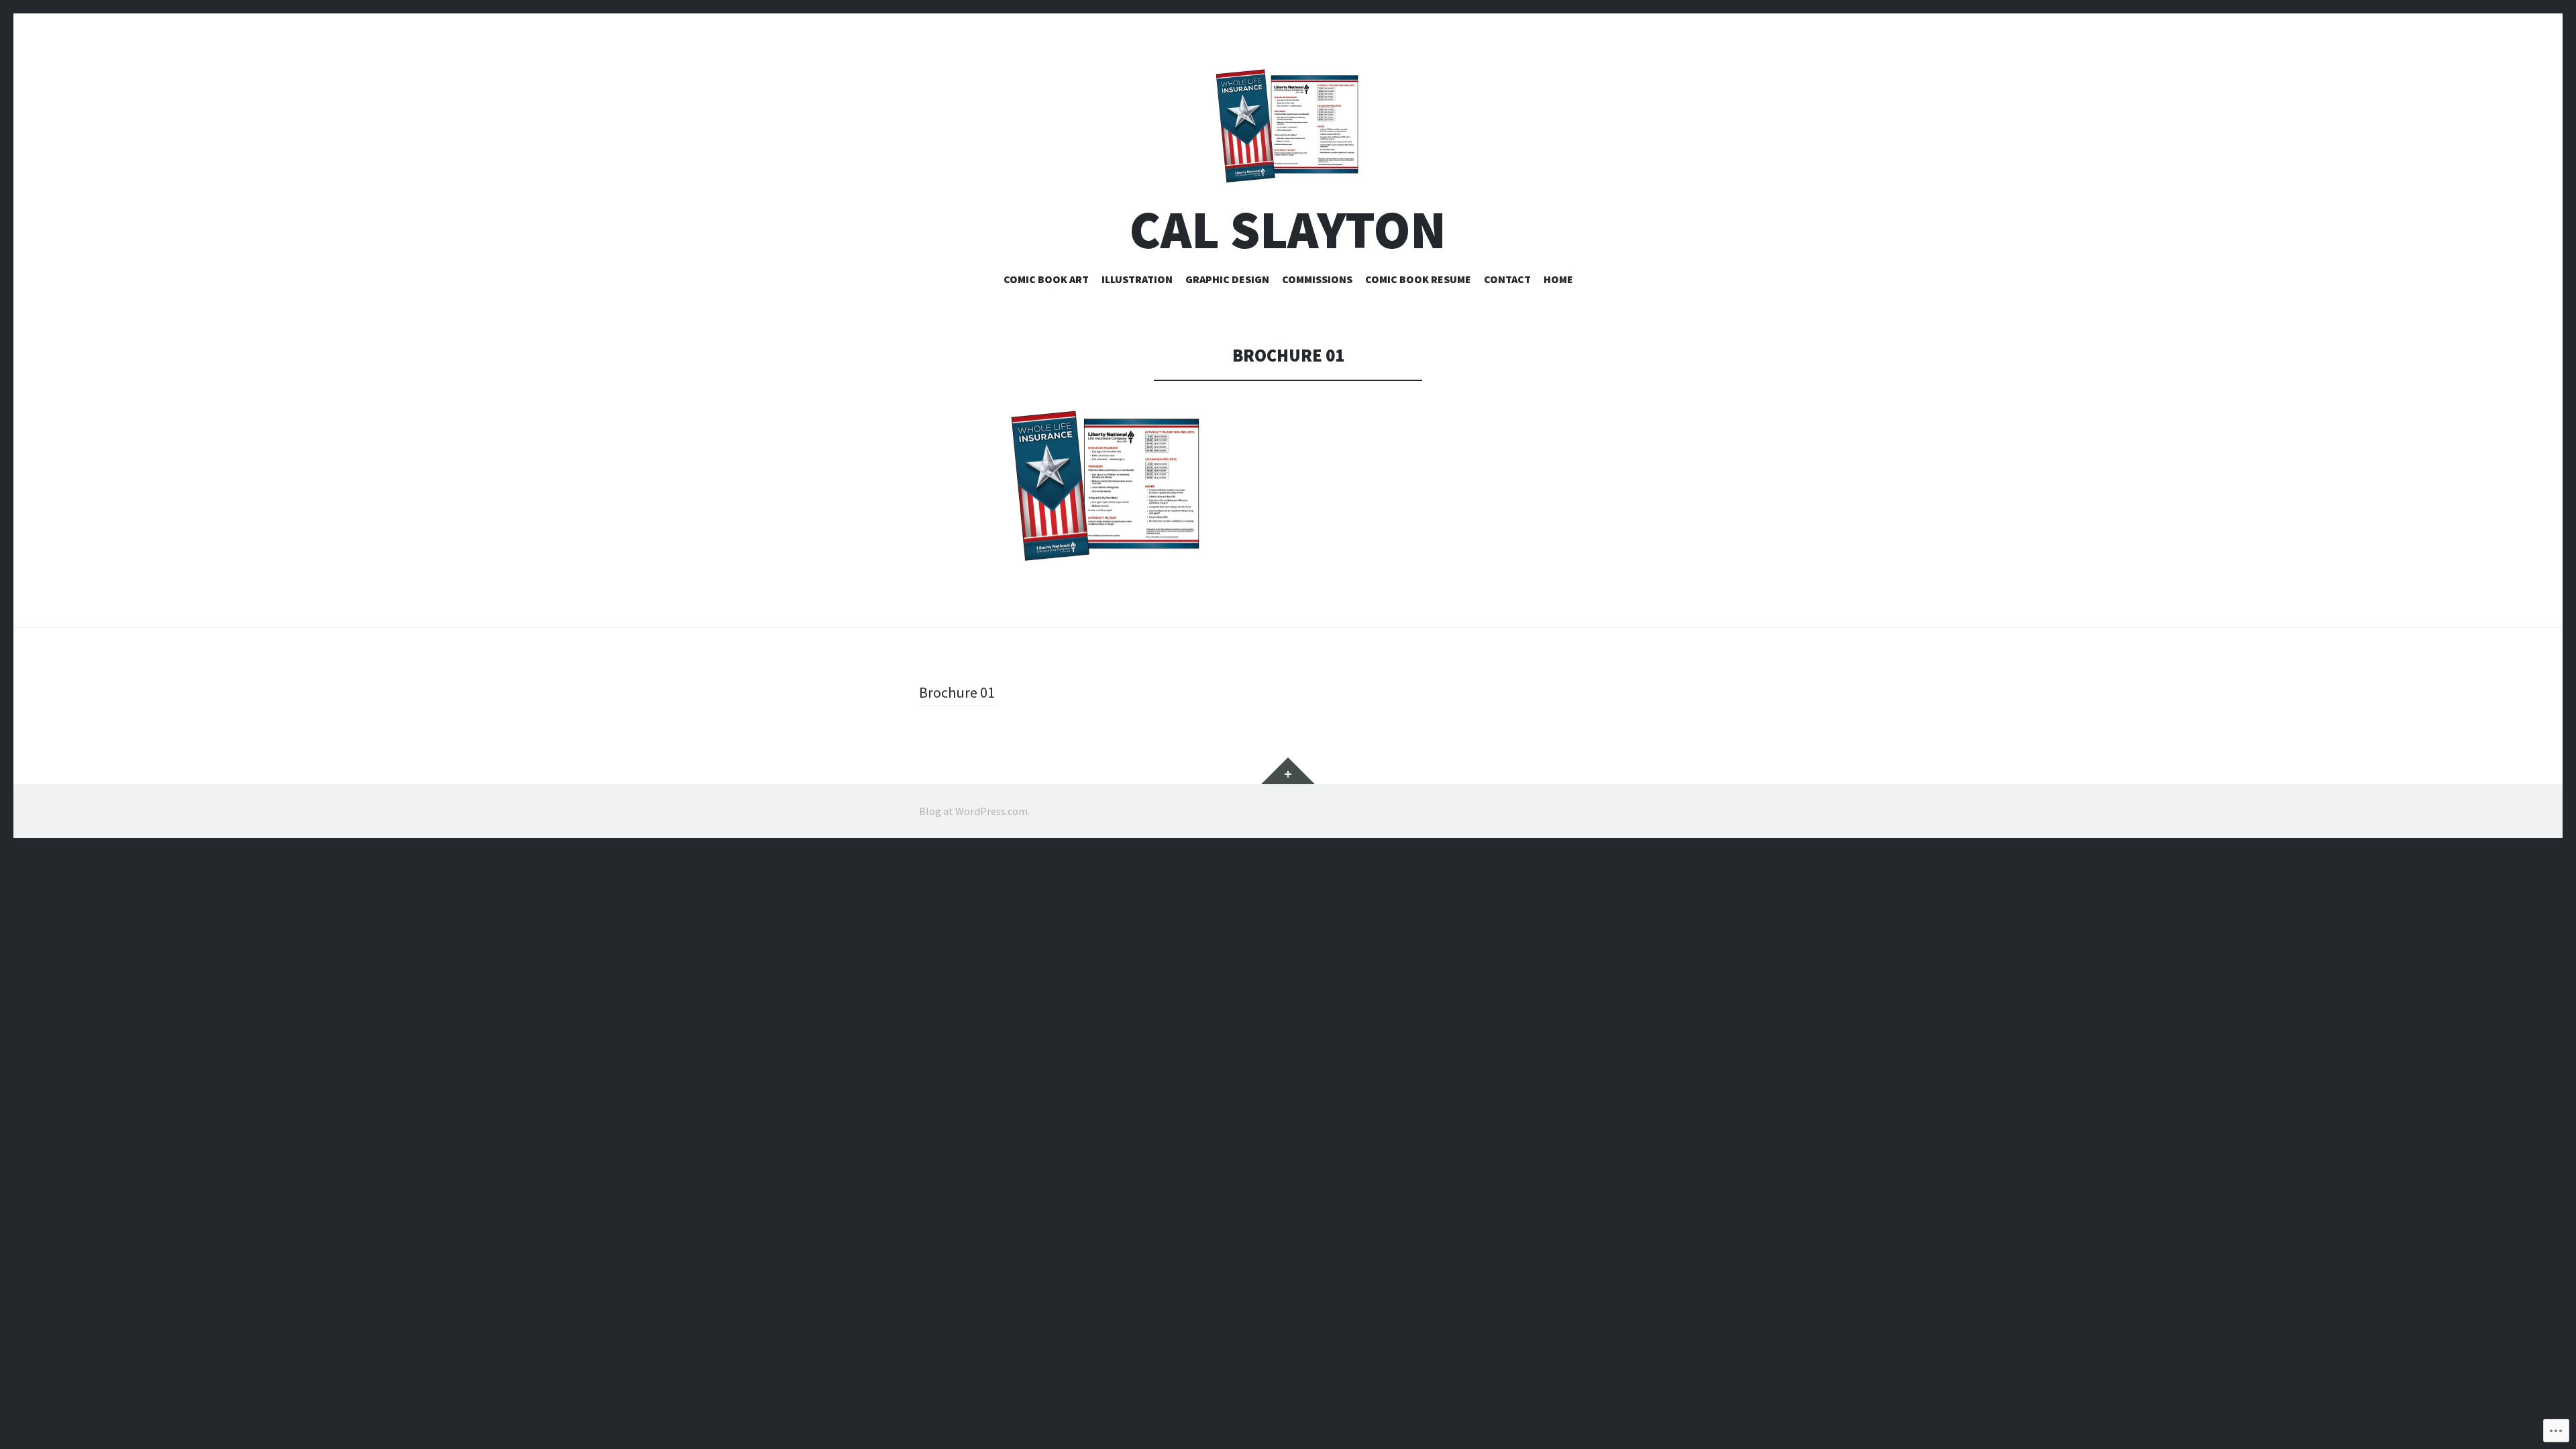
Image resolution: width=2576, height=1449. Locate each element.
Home (1558, 279)
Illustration (1137, 279)
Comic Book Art (1046, 279)
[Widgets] (1288, 771)
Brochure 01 (957, 692)
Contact (1507, 279)
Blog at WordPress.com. (974, 811)
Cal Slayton (1288, 230)
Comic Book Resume (1418, 279)
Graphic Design (1227, 279)
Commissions (1317, 279)
